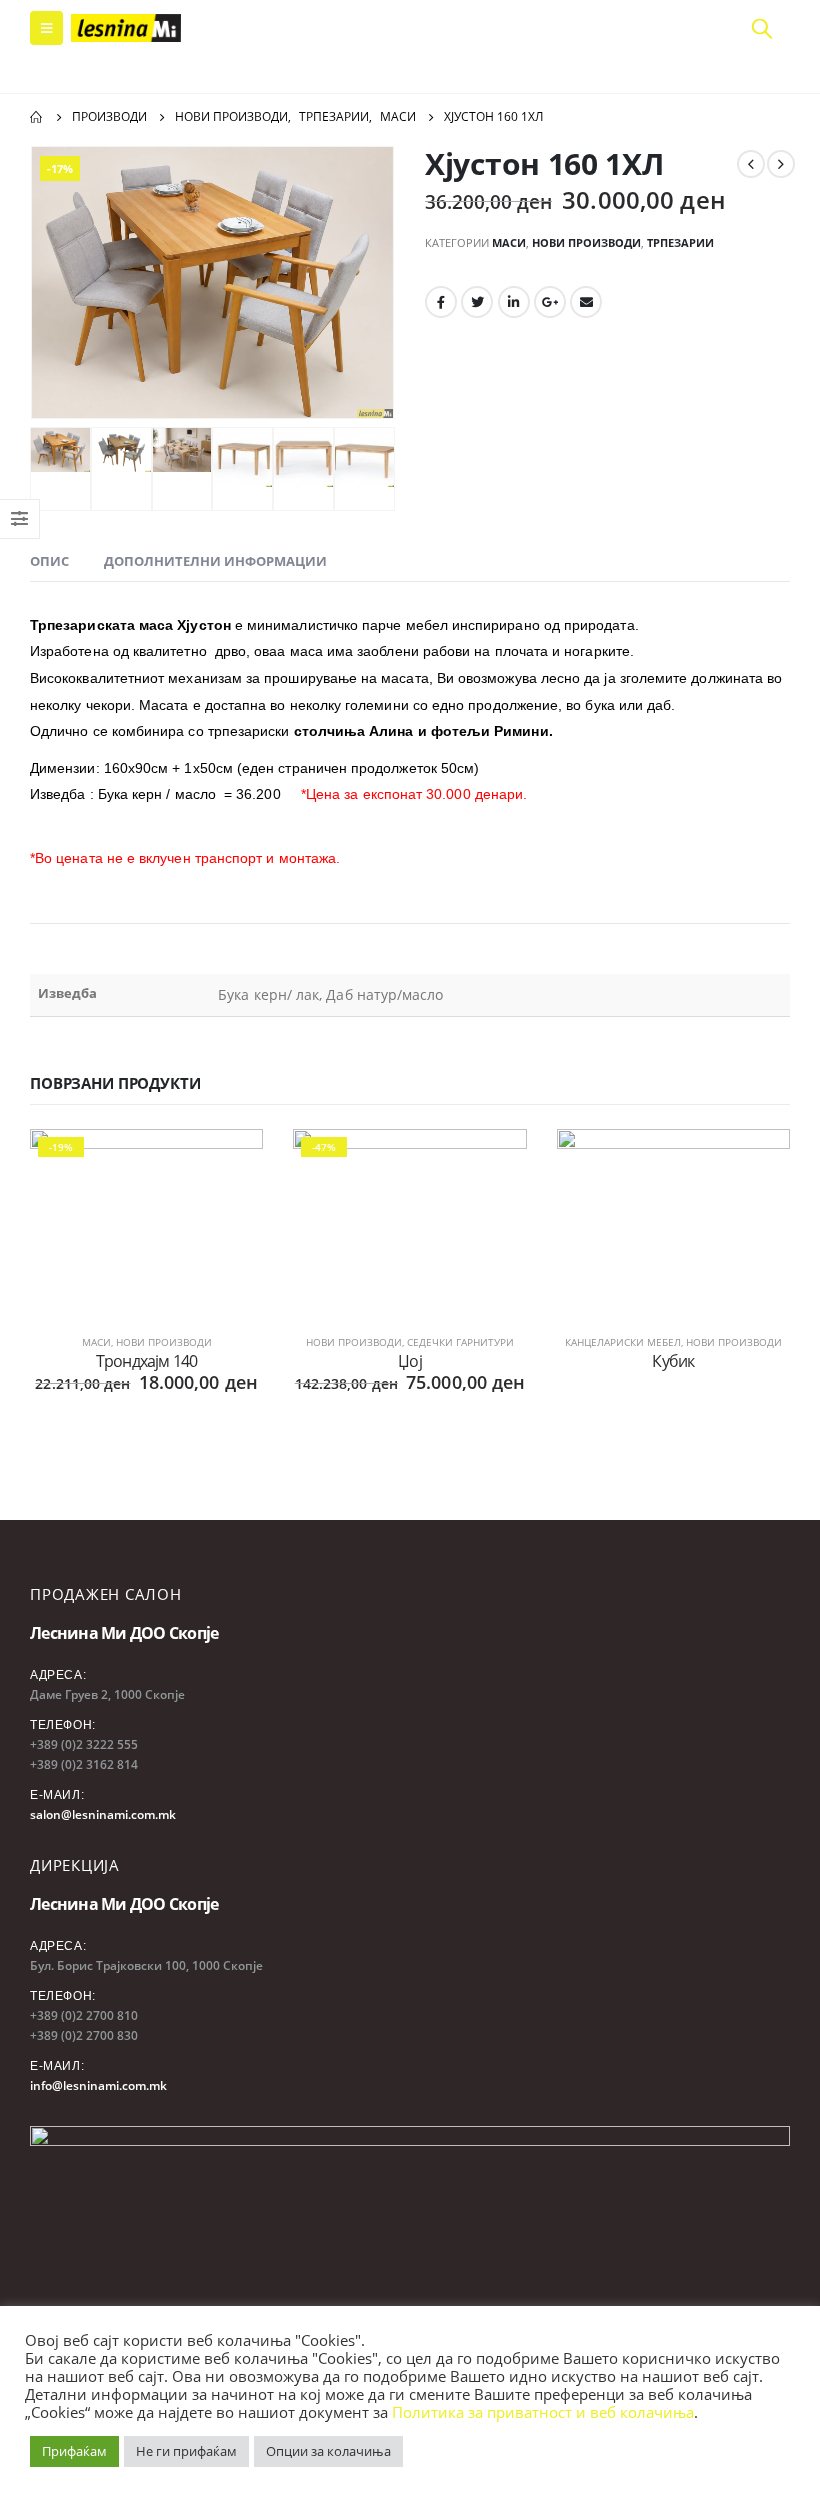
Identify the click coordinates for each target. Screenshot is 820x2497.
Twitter (477, 302)
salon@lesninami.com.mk (103, 1814)
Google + (550, 302)
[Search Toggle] (762, 28)
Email (586, 302)
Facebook (441, 302)
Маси (509, 242)
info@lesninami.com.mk (98, 2085)
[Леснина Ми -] (126, 28)
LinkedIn (514, 302)
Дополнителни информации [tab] (215, 561)
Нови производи (586, 242)
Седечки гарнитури (460, 1342)
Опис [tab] (49, 561)
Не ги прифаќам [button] (186, 2451)
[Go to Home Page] (37, 117)
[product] (673, 1216)
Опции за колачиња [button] (328, 2451)
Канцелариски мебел (623, 1342)
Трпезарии (680, 242)
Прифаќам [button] (74, 2451)
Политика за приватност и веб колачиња (543, 2412)
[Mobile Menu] (46, 28)
